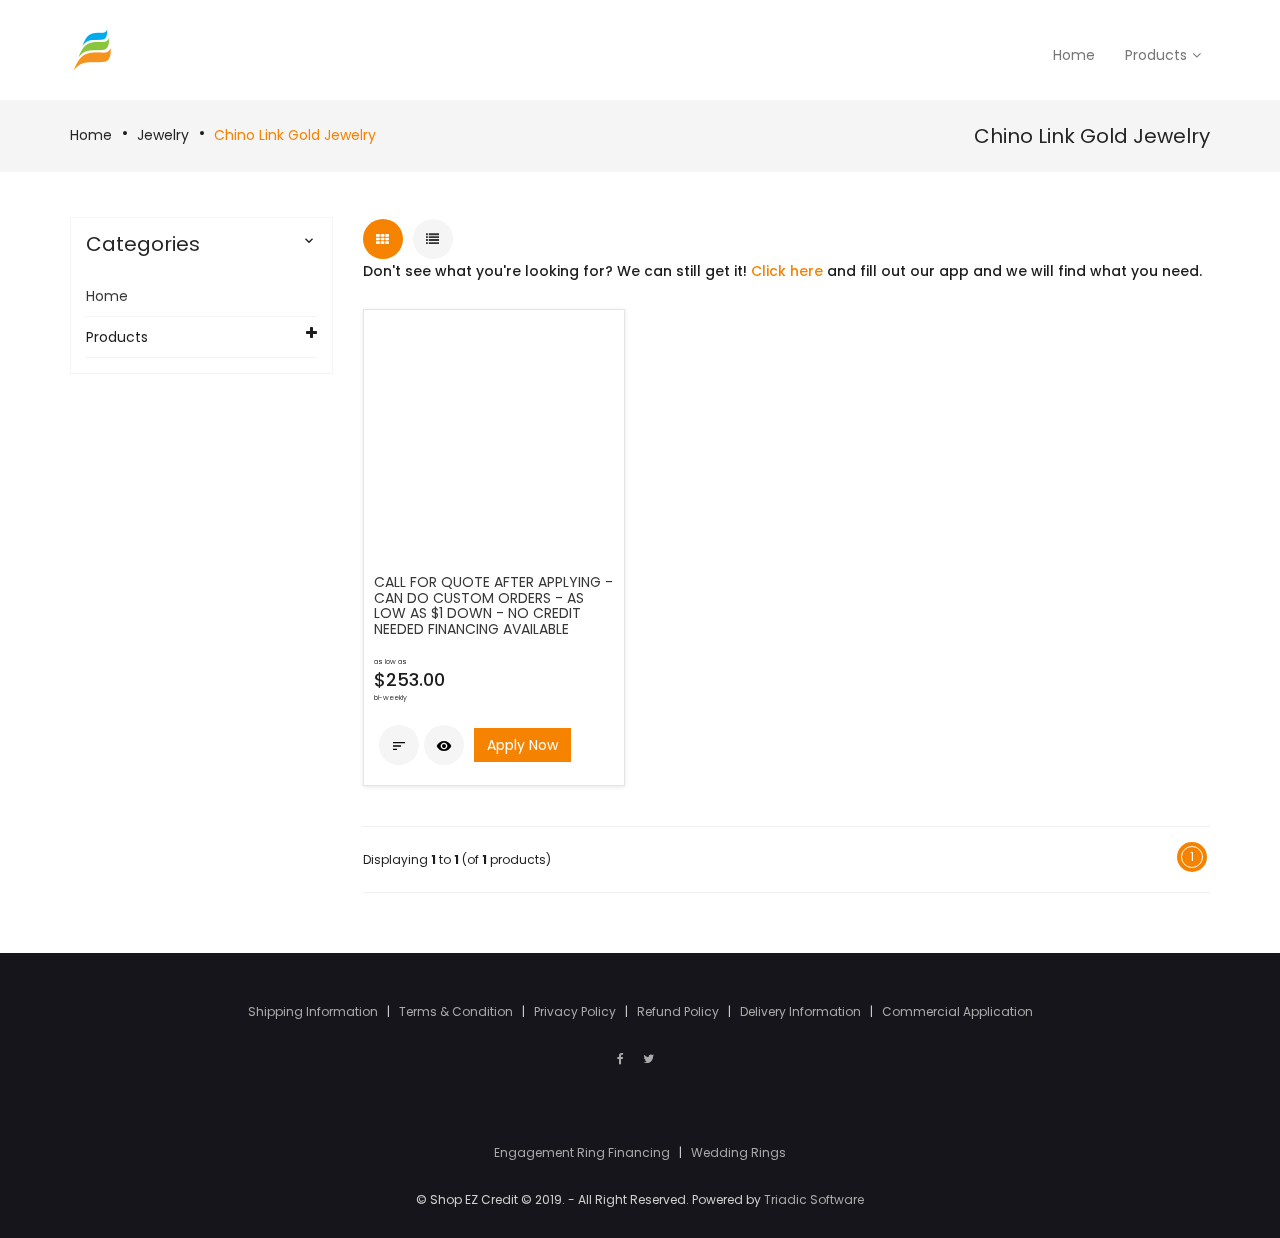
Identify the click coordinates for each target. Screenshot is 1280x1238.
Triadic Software (814, 1199)
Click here (787, 271)
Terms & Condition (457, 1011)
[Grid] (383, 239)
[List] (433, 239)
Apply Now (522, 745)
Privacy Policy (576, 1011)
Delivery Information (802, 1011)
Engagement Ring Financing (583, 1152)
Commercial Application (957, 1011)
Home (91, 135)
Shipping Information (314, 1011)
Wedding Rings (738, 1152)
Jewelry (163, 135)
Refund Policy (679, 1011)
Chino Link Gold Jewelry (295, 135)
